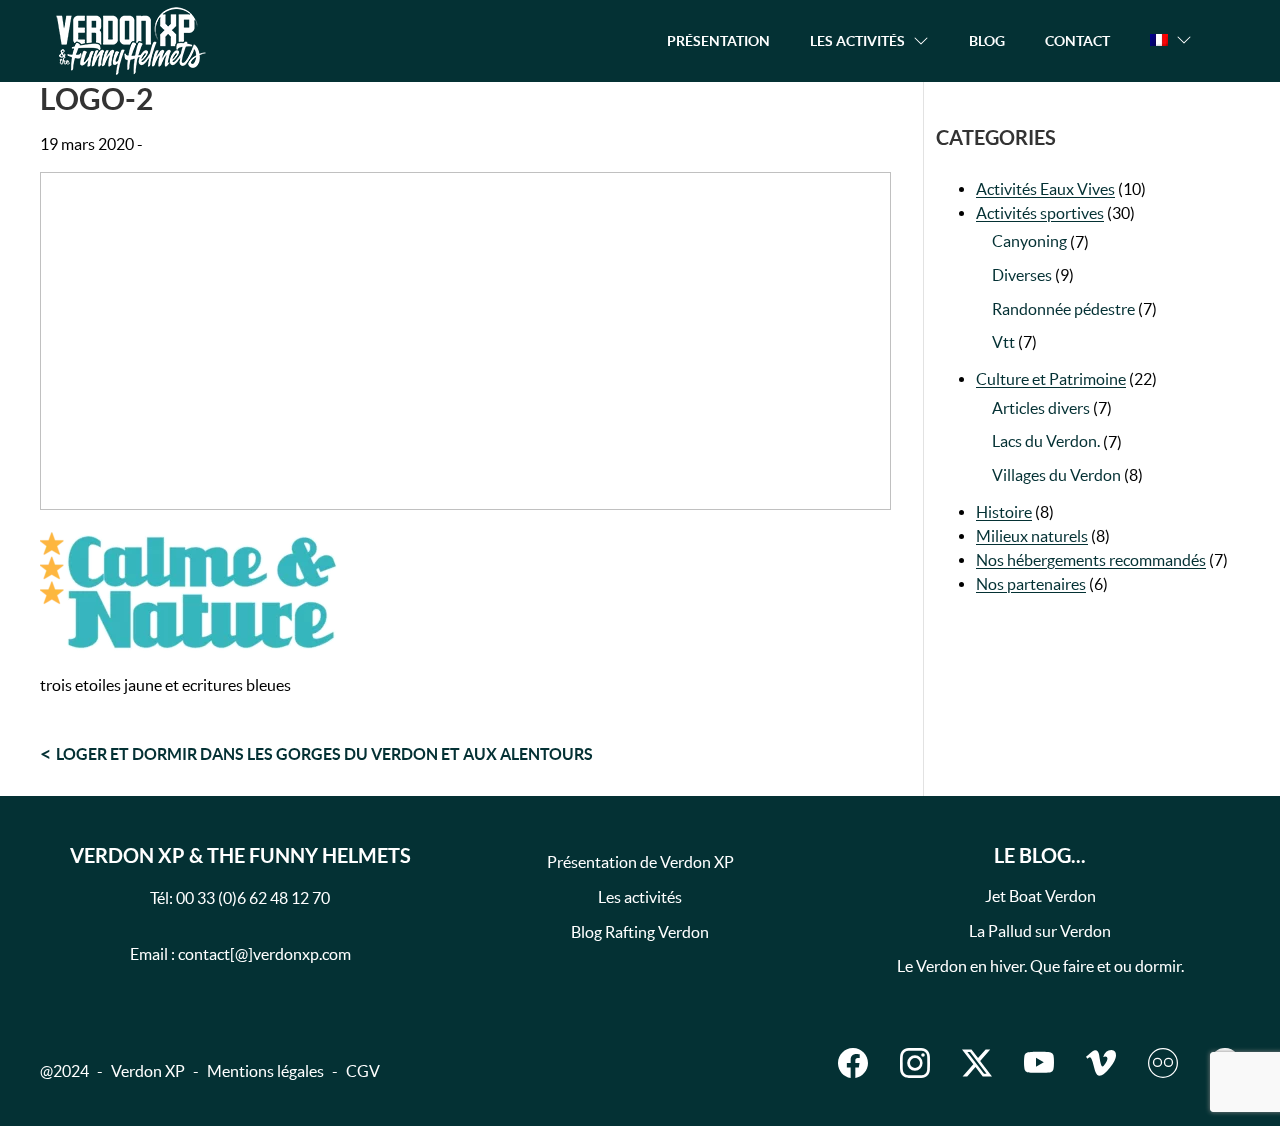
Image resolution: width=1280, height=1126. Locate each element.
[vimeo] (1101, 1063)
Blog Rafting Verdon (640, 932)
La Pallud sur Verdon (1040, 931)
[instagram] (915, 1063)
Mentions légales (265, 1071)
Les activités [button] (857, 41)
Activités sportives (1040, 213)
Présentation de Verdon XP (640, 862)
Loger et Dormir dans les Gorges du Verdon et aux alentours (324, 754)
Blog (987, 41)
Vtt (1003, 342)
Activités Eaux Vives (1045, 189)
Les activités (640, 897)
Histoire (1004, 512)
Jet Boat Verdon (1040, 896)
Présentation (718, 41)
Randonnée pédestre (1063, 309)
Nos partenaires (1031, 584)
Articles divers (1041, 408)
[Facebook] (853, 1063)
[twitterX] (977, 1063)
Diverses (1022, 275)
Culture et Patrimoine (1051, 379)
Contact (1077, 41)
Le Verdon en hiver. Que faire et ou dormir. (1040, 966)
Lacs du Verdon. (1046, 441)
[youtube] (1039, 1063)
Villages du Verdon (1056, 475)
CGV (363, 1071)
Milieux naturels (1032, 536)
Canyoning (1029, 241)
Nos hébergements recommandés (1091, 560)
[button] (1171, 40)
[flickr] (1163, 1063)
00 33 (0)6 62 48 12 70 (253, 898)
